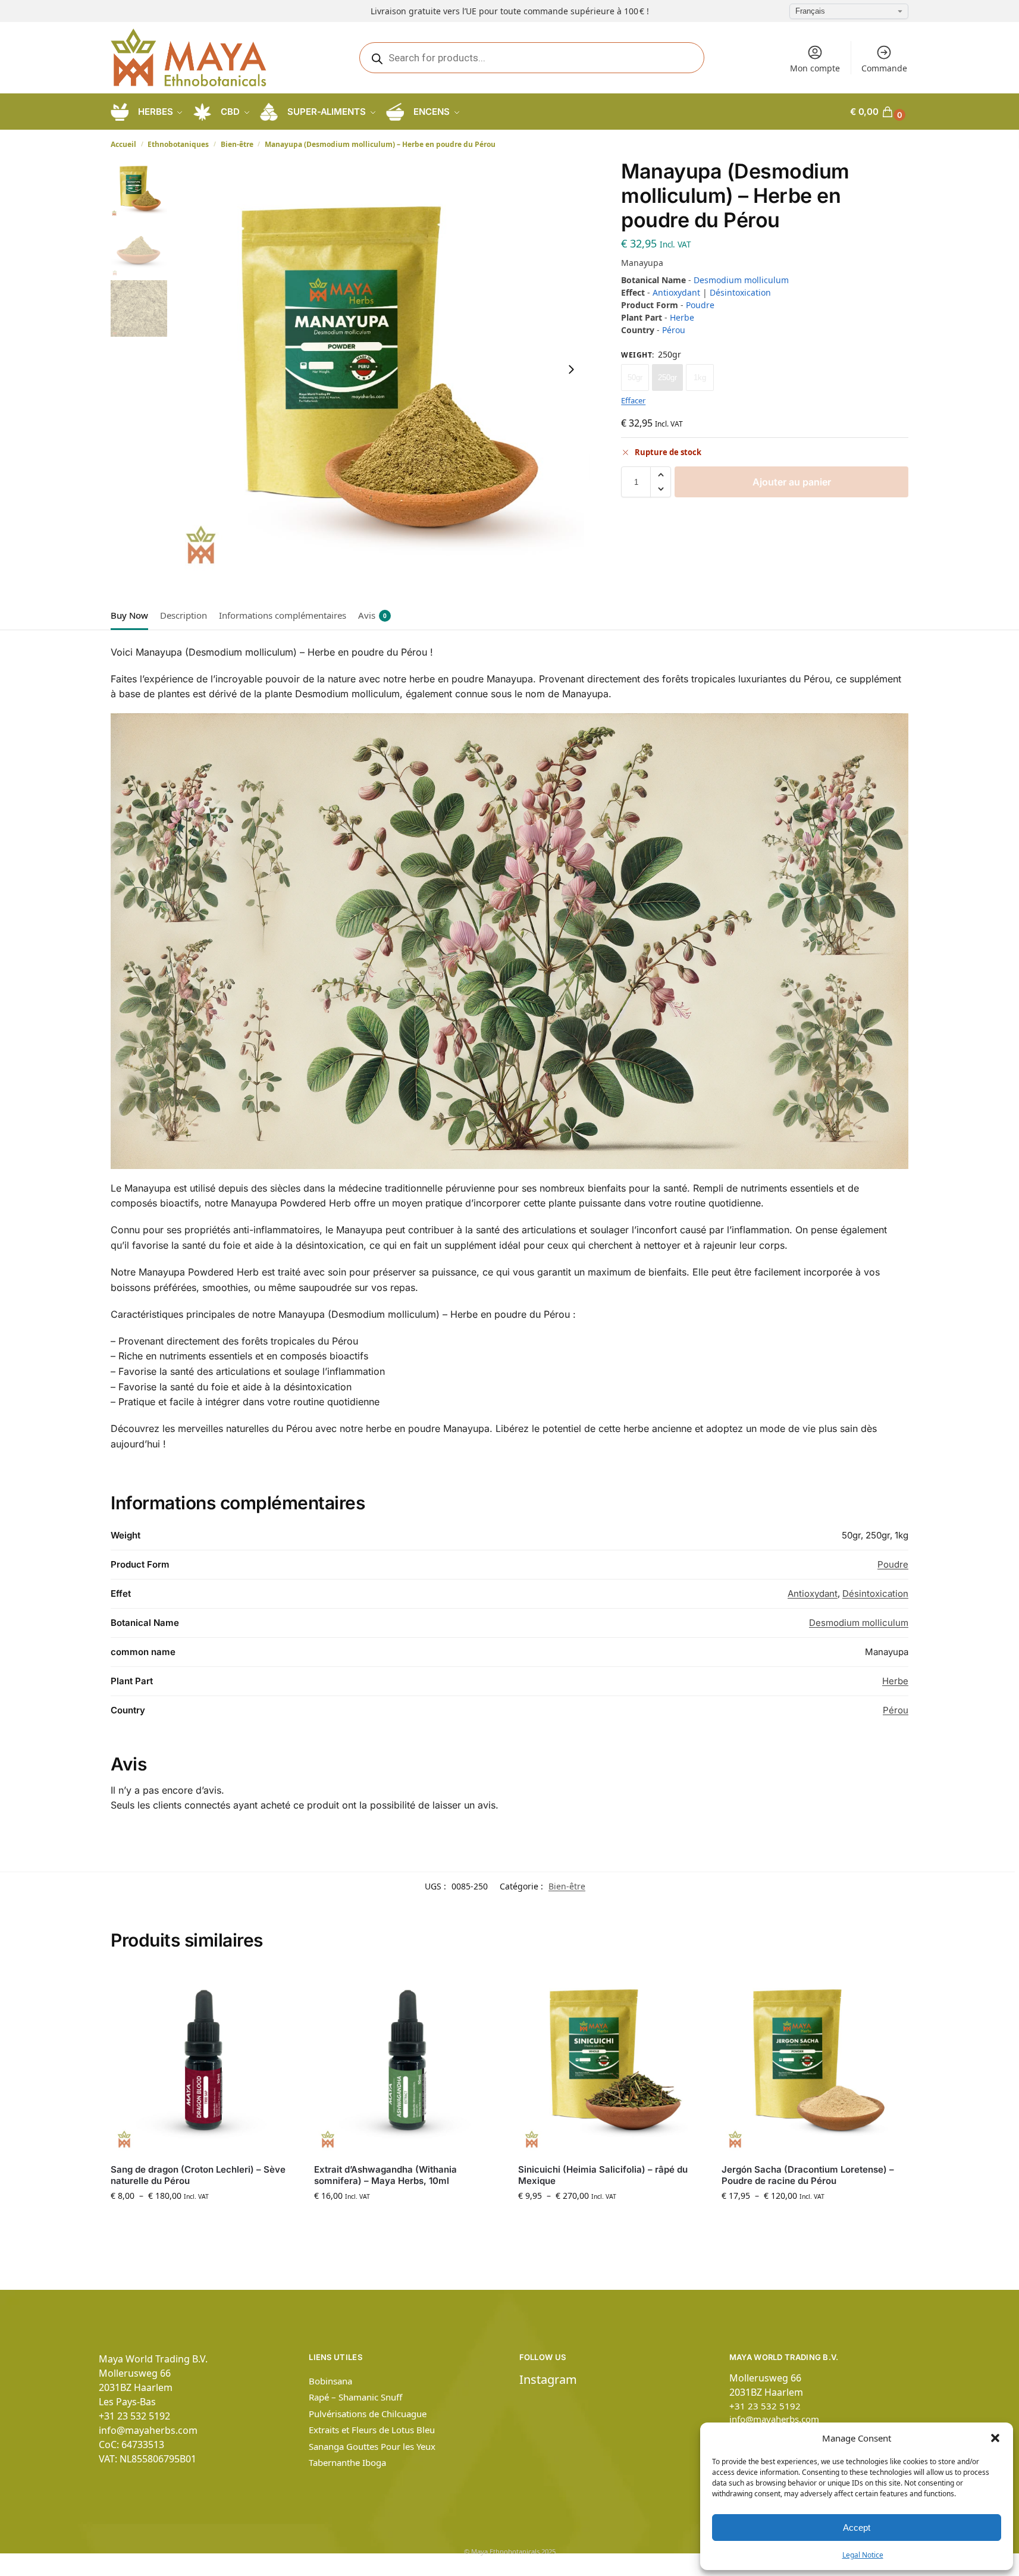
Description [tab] (184, 615)
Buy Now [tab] (129, 615)
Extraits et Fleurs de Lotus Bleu (372, 2430)
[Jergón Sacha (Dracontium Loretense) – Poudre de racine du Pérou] (814, 2061)
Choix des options (203, 2221)
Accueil (123, 144)
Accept (857, 2528)
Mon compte (815, 68)
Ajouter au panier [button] (407, 2221)
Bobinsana (330, 2381)
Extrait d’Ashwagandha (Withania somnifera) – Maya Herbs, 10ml (385, 2175)
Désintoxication (740, 292)
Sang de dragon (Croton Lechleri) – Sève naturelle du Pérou (198, 2175)
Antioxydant (676, 292)
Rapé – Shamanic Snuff (355, 2397)
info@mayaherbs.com (148, 2430)
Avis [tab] (372, 615)
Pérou (674, 330)
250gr (667, 377)
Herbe (682, 317)
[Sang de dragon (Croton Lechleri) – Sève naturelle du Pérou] (203, 2061)
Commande (884, 68)
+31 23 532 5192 (134, 2416)
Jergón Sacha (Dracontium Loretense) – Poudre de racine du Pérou (808, 2175)
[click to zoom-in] (380, 369)
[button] (995, 2438)
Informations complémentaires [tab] (283, 615)
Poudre (700, 305)
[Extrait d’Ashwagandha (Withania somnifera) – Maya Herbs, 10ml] (407, 2061)
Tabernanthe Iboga (347, 2462)
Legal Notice (863, 2555)
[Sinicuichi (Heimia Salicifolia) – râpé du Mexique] (611, 2061)
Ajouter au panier (792, 482)
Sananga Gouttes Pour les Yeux (372, 2446)
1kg (700, 377)
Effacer (633, 400)
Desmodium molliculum (741, 280)
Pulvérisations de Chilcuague (368, 2414)
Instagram (548, 2379)
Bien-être (237, 144)
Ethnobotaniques (178, 144)
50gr (635, 377)
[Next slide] (571, 369)
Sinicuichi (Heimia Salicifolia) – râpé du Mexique (603, 2175)
